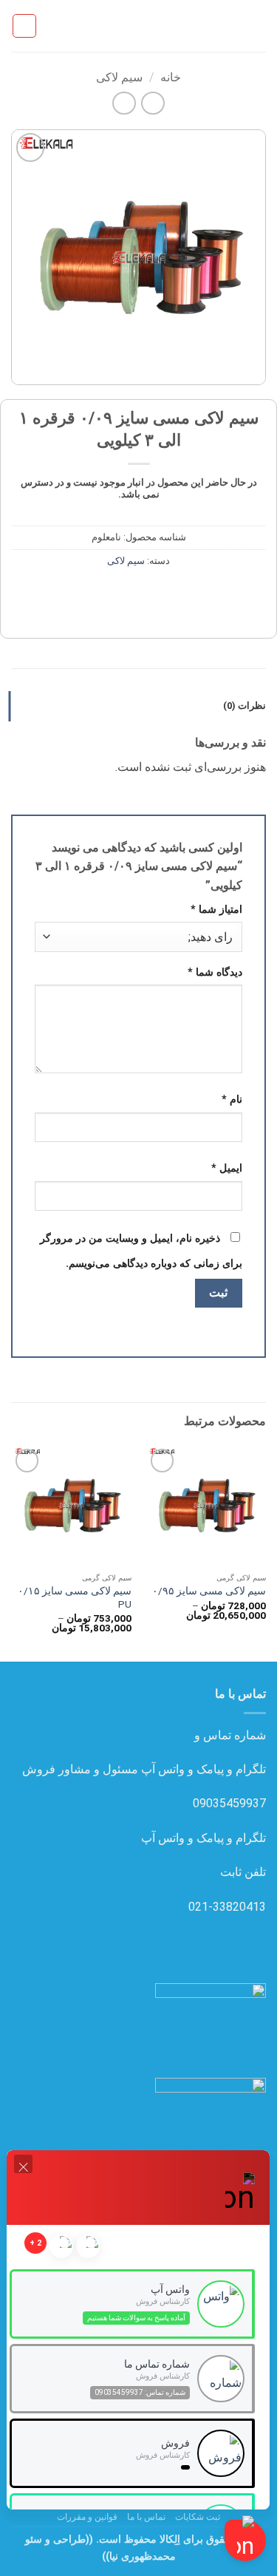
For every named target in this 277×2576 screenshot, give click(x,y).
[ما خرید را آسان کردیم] (139, 26)
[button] (257, 26)
